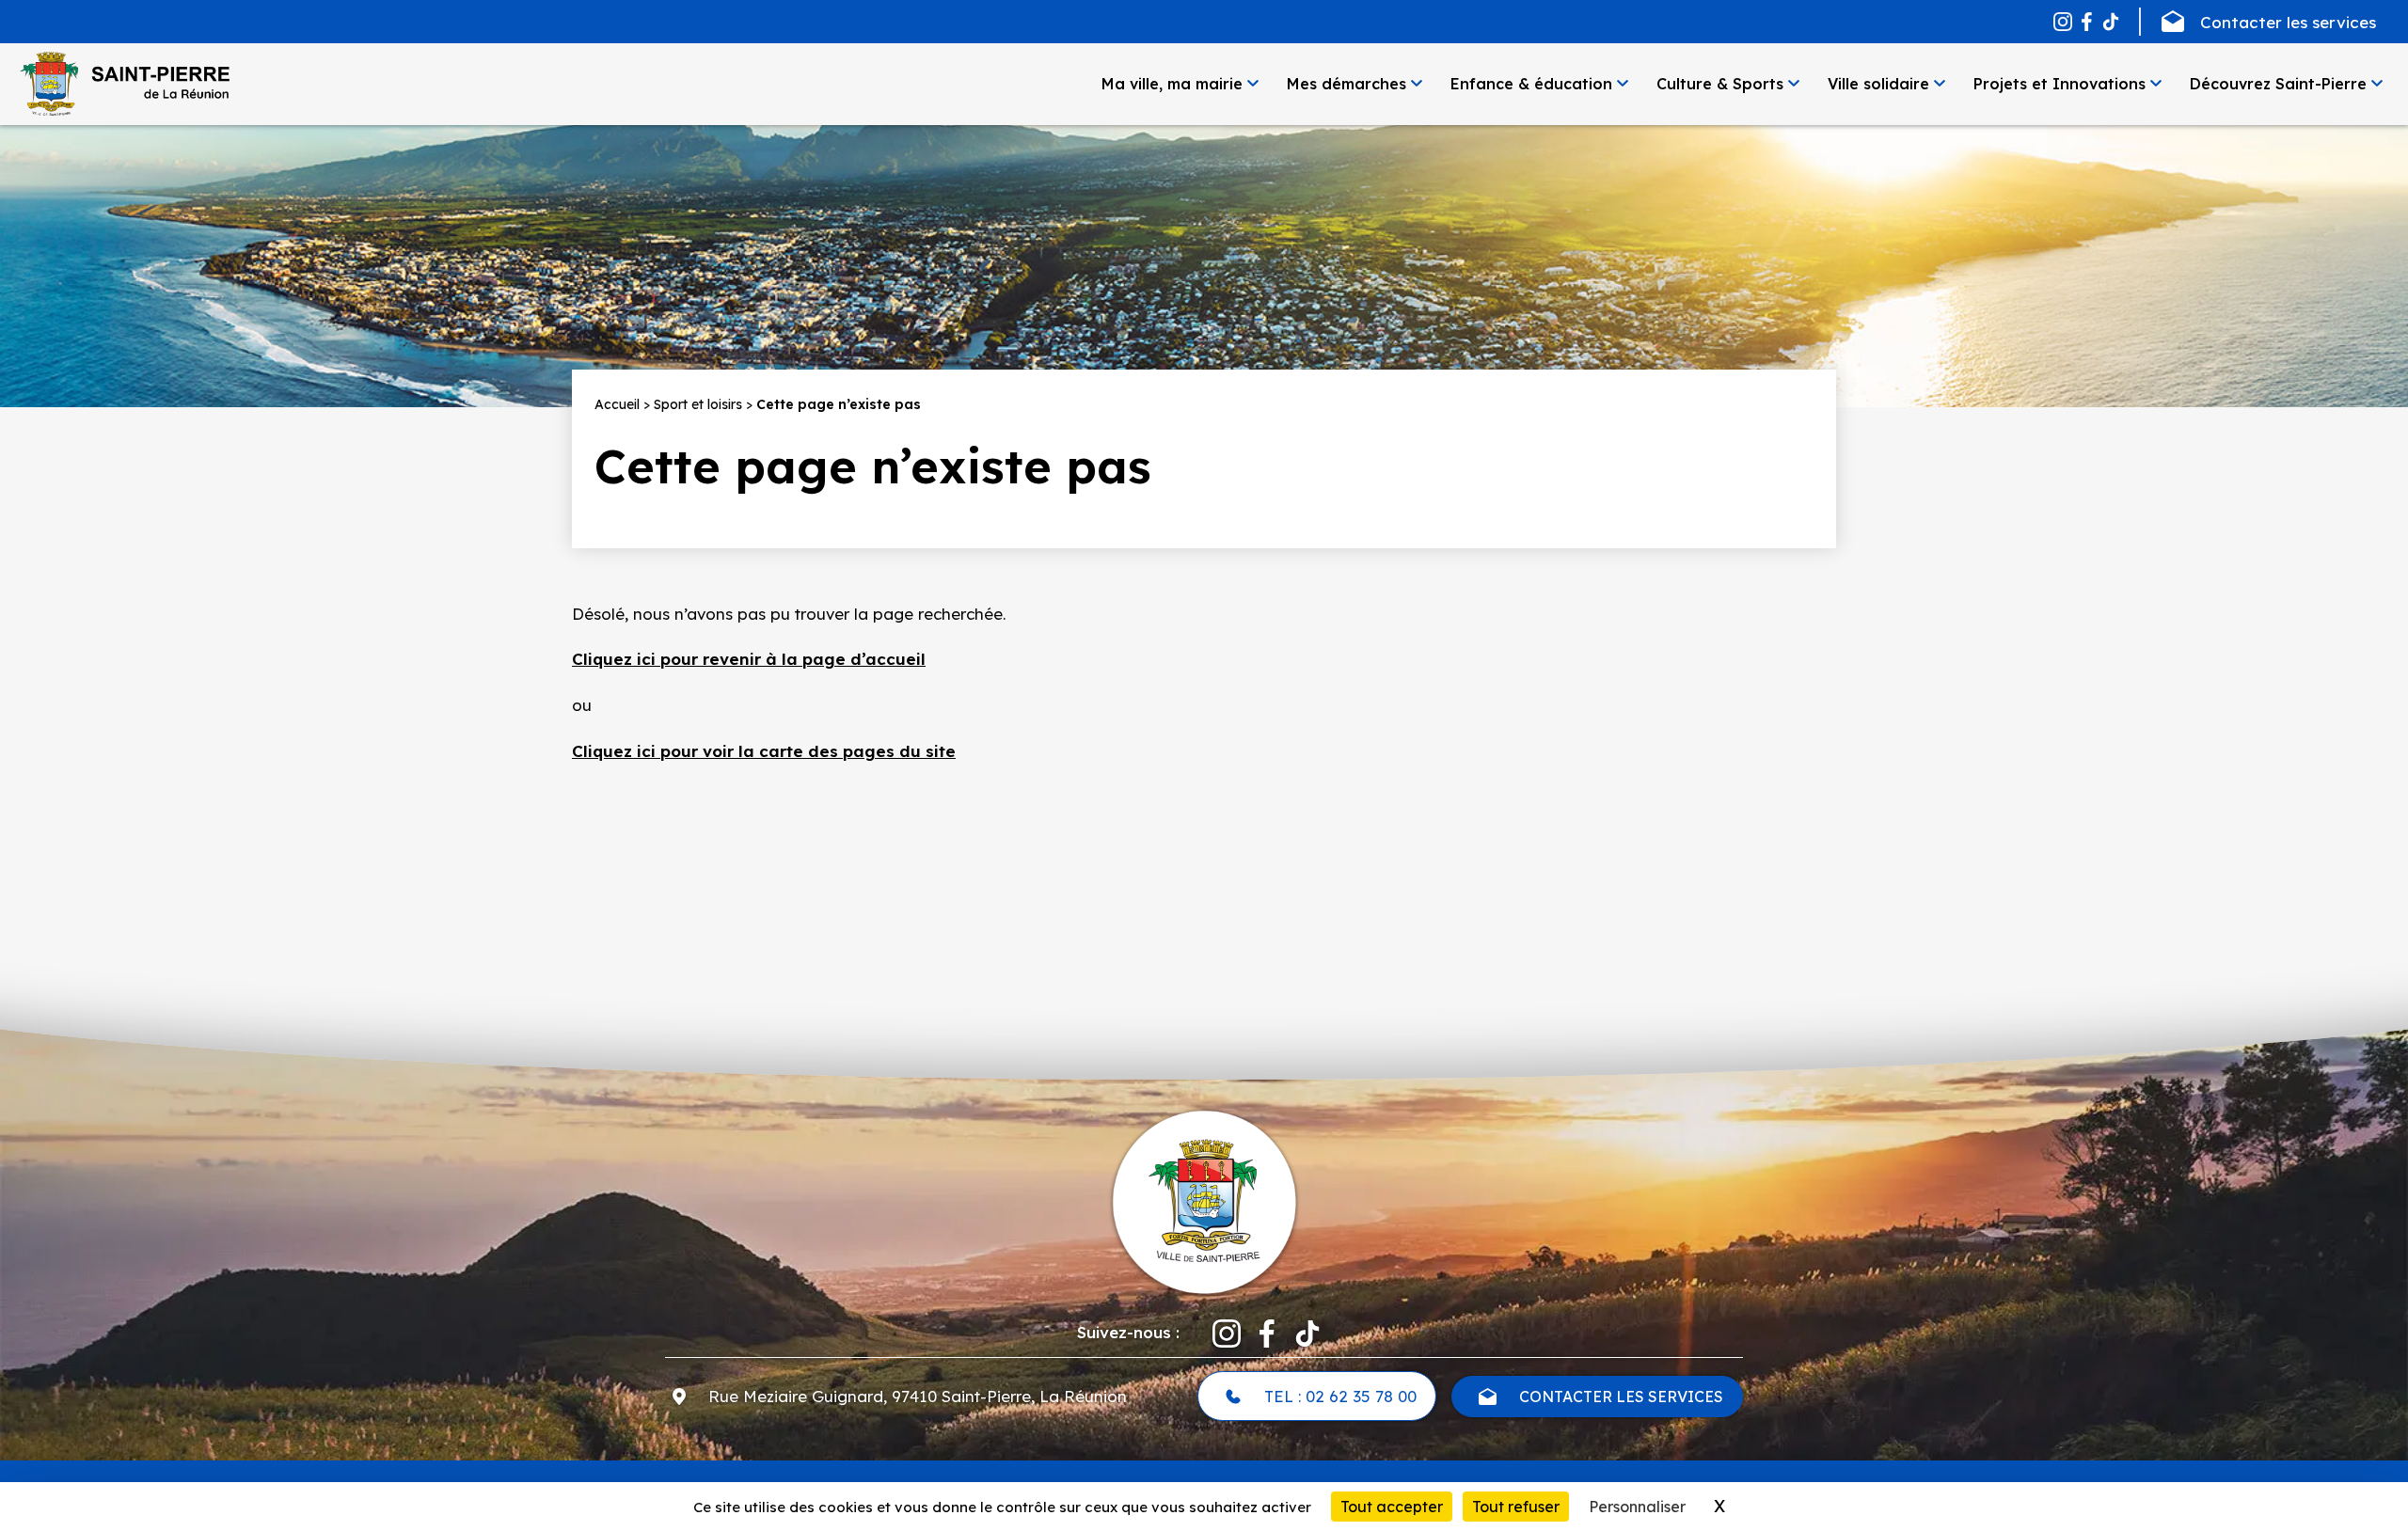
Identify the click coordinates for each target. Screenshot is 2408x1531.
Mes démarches (1347, 84)
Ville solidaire (1878, 84)
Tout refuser (1516, 1507)
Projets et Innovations (2059, 84)
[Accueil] (124, 84)
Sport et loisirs (698, 404)
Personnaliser (1637, 1507)
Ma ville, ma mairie (1172, 84)
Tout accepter (1392, 1507)
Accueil (617, 404)
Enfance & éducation (1531, 84)
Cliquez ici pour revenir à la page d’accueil (749, 659)
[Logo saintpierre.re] (1204, 1200)
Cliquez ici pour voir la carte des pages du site (764, 751)
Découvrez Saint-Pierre (2278, 84)
